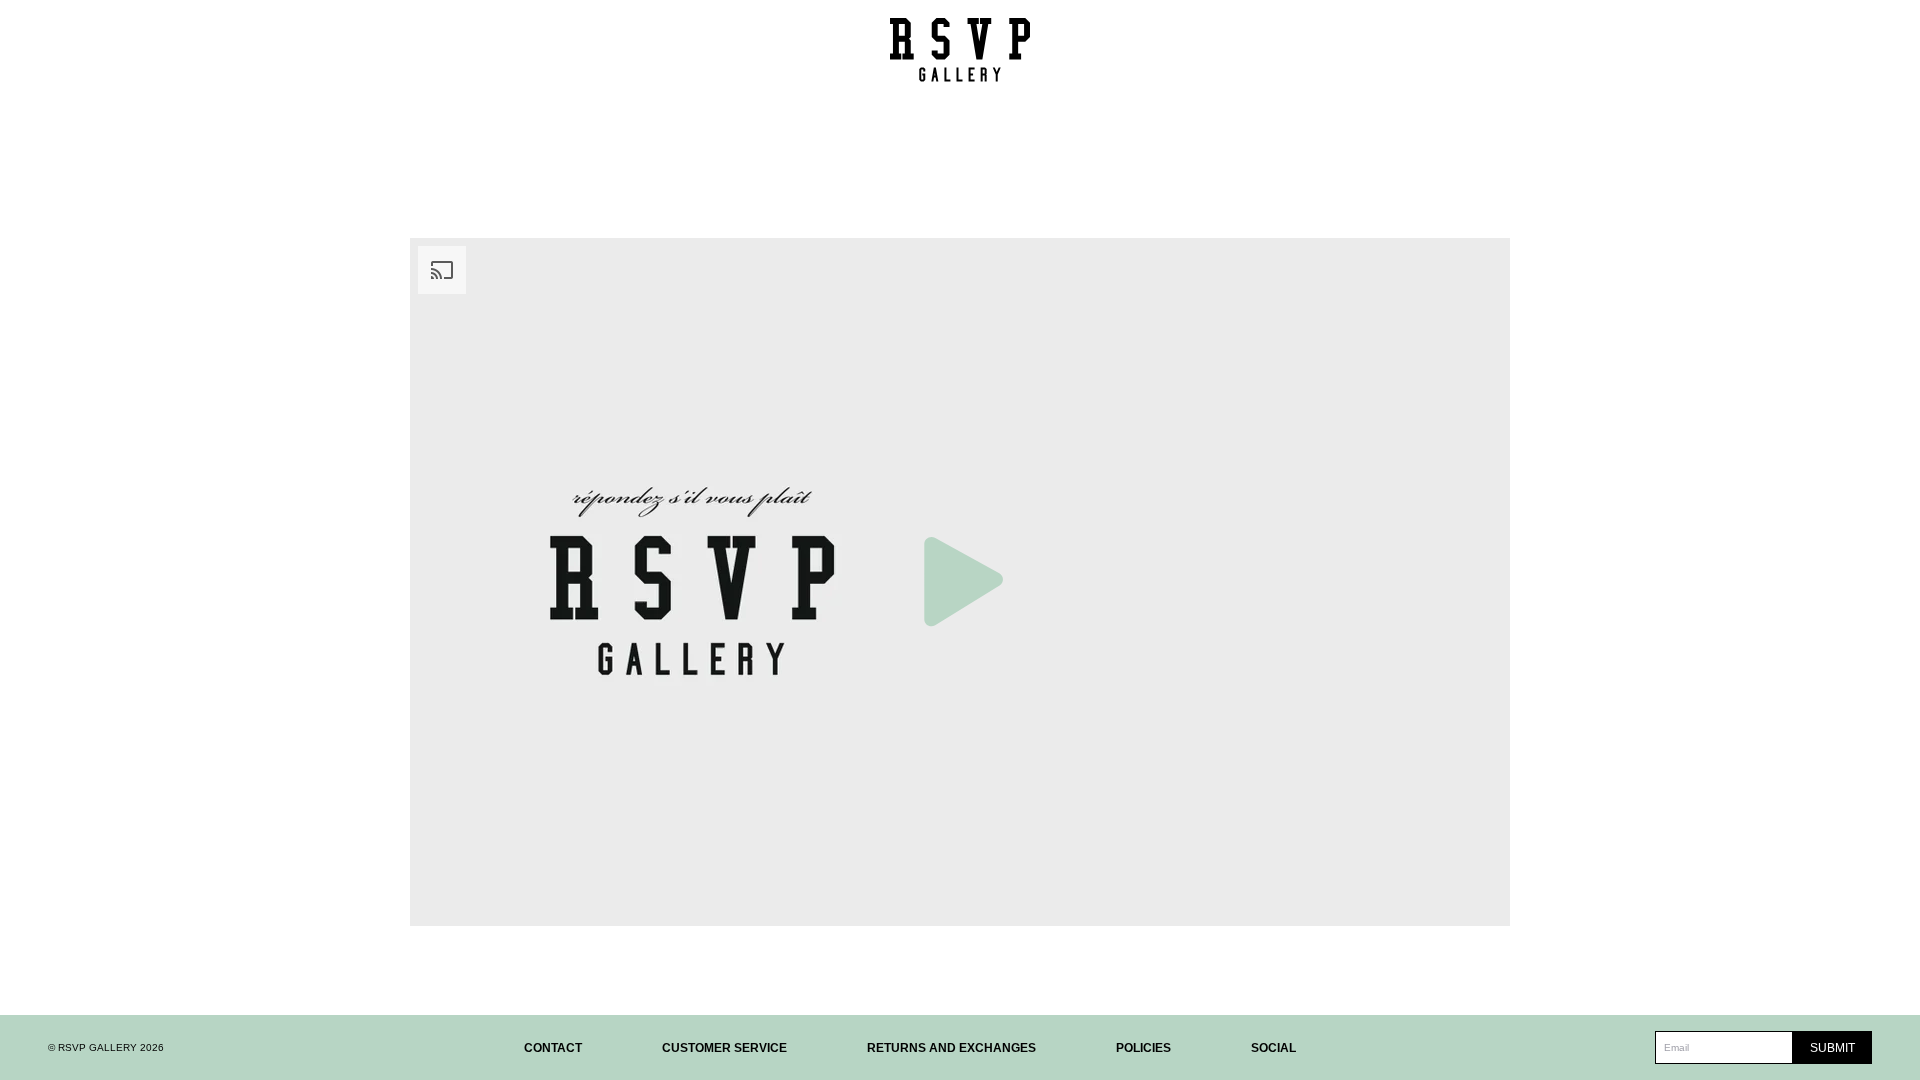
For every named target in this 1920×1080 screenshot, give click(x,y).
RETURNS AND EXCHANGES (951, 1048)
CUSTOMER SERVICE (724, 1048)
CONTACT (553, 1048)
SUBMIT (1832, 1048)
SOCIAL (1273, 1048)
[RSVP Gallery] (960, 49)
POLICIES (1143, 1048)
